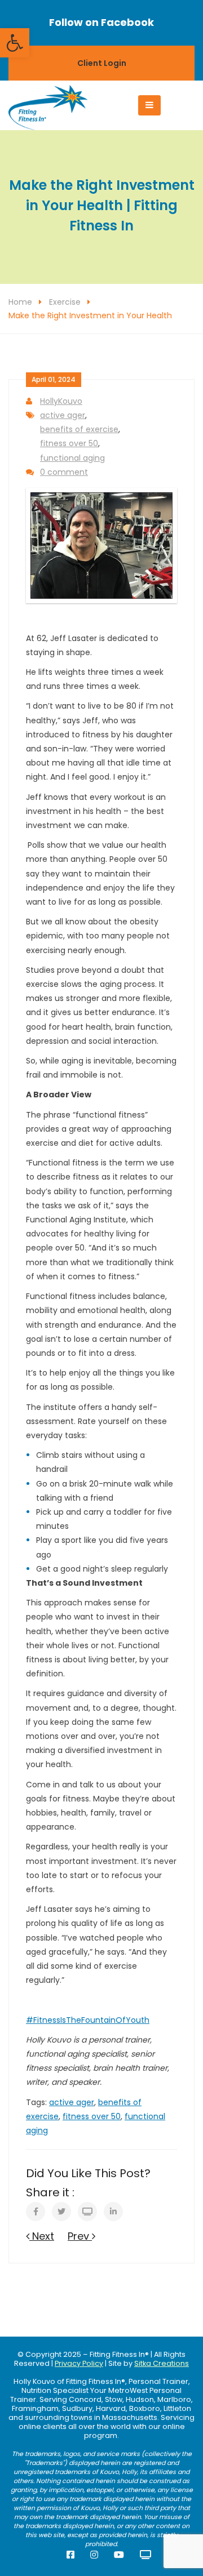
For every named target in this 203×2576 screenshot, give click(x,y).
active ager (63, 415)
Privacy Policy (79, 2363)
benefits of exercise (79, 429)
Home (20, 302)
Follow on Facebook (101, 22)
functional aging (72, 458)
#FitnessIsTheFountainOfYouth (88, 2020)
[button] (15, 43)
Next (42, 2236)
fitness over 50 (69, 443)
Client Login (102, 63)
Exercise (65, 302)
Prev (80, 2236)
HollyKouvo (61, 401)
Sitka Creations (162, 2363)
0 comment (64, 472)
